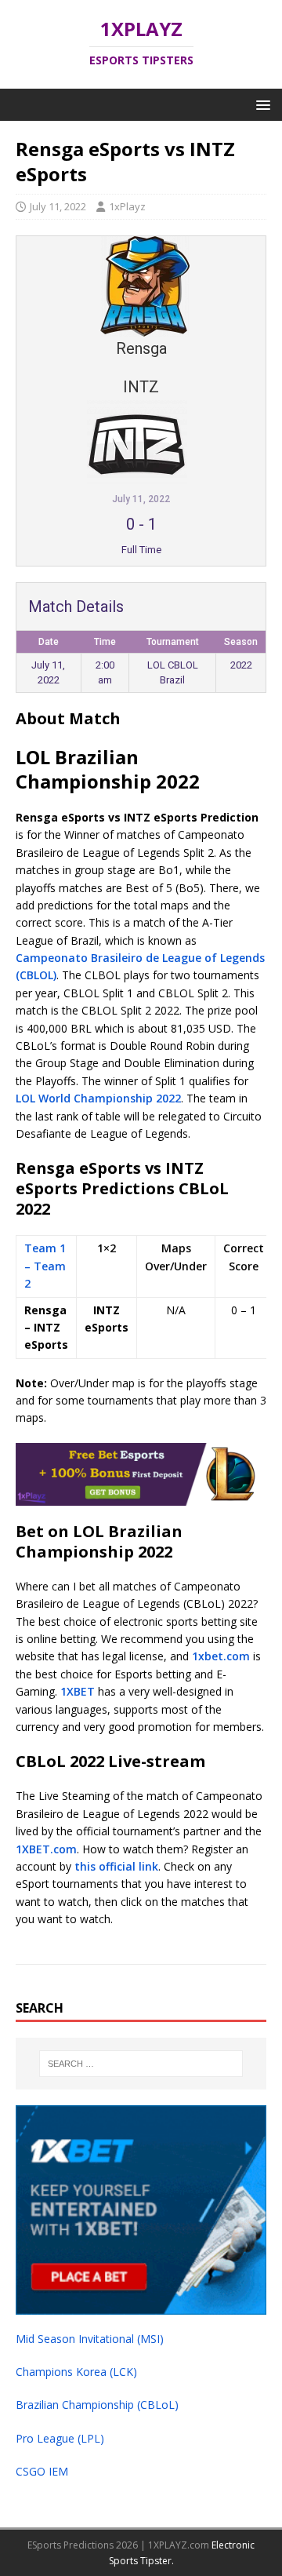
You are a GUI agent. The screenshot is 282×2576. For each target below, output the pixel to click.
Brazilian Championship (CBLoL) (97, 2405)
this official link (116, 1866)
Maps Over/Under (176, 1257)
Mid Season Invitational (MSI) (90, 2339)
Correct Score (244, 1257)
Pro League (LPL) (60, 2438)
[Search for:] (141, 2064)
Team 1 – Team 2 (45, 1266)
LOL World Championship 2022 (98, 1098)
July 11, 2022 (58, 206)
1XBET (78, 1691)
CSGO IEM (42, 2471)
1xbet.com (221, 1656)
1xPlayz (127, 206)
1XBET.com (46, 1849)
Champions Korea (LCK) (76, 2372)
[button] (260, 104)
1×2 (107, 1248)
